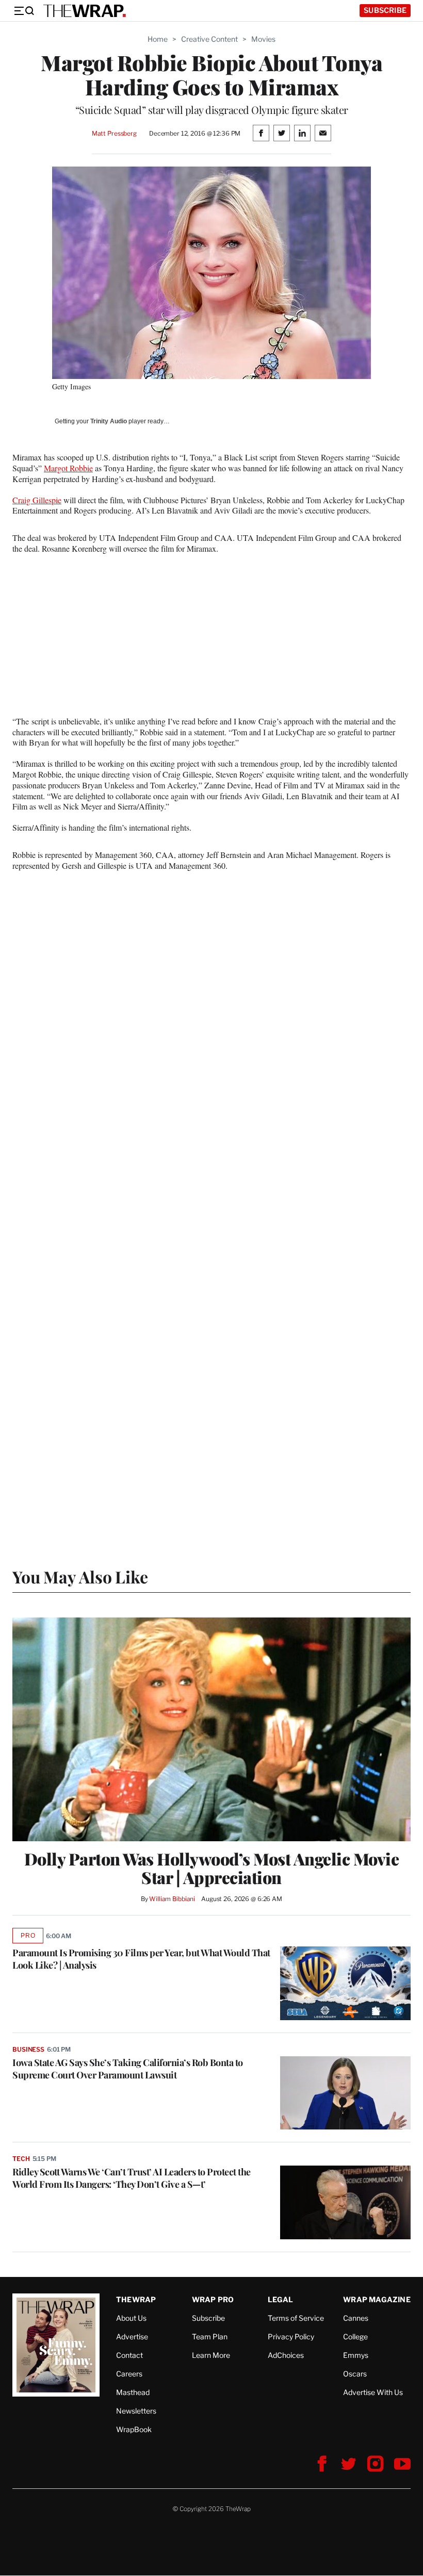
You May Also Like (80, 1576)
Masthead (133, 2392)
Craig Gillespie (37, 500)
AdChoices (286, 2355)
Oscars (355, 2374)
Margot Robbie (68, 468)
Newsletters (136, 2411)
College (355, 2336)
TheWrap (136, 2299)
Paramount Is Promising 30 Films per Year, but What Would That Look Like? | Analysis (141, 1959)
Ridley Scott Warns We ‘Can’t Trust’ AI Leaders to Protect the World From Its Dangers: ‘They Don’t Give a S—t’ (132, 2178)
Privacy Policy (291, 2336)
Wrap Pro (213, 2299)
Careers (129, 2374)
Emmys (356, 2355)
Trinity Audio (109, 421)
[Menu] (24, 11)
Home (158, 39)
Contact (129, 2355)
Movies (263, 39)
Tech (21, 2159)
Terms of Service (296, 2318)
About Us (131, 2318)
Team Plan (210, 2336)
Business (28, 2049)
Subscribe (385, 10)
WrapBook (134, 2429)
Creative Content (209, 39)
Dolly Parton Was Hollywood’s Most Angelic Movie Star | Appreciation (212, 1868)
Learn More (211, 2355)
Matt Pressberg (114, 133)
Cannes (356, 2318)
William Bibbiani (172, 1899)
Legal (281, 2299)
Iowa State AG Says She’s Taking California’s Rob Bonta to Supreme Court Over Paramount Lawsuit (128, 2069)
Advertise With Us (373, 2392)
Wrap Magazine (377, 2299)
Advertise (132, 2336)
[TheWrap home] (85, 11)
